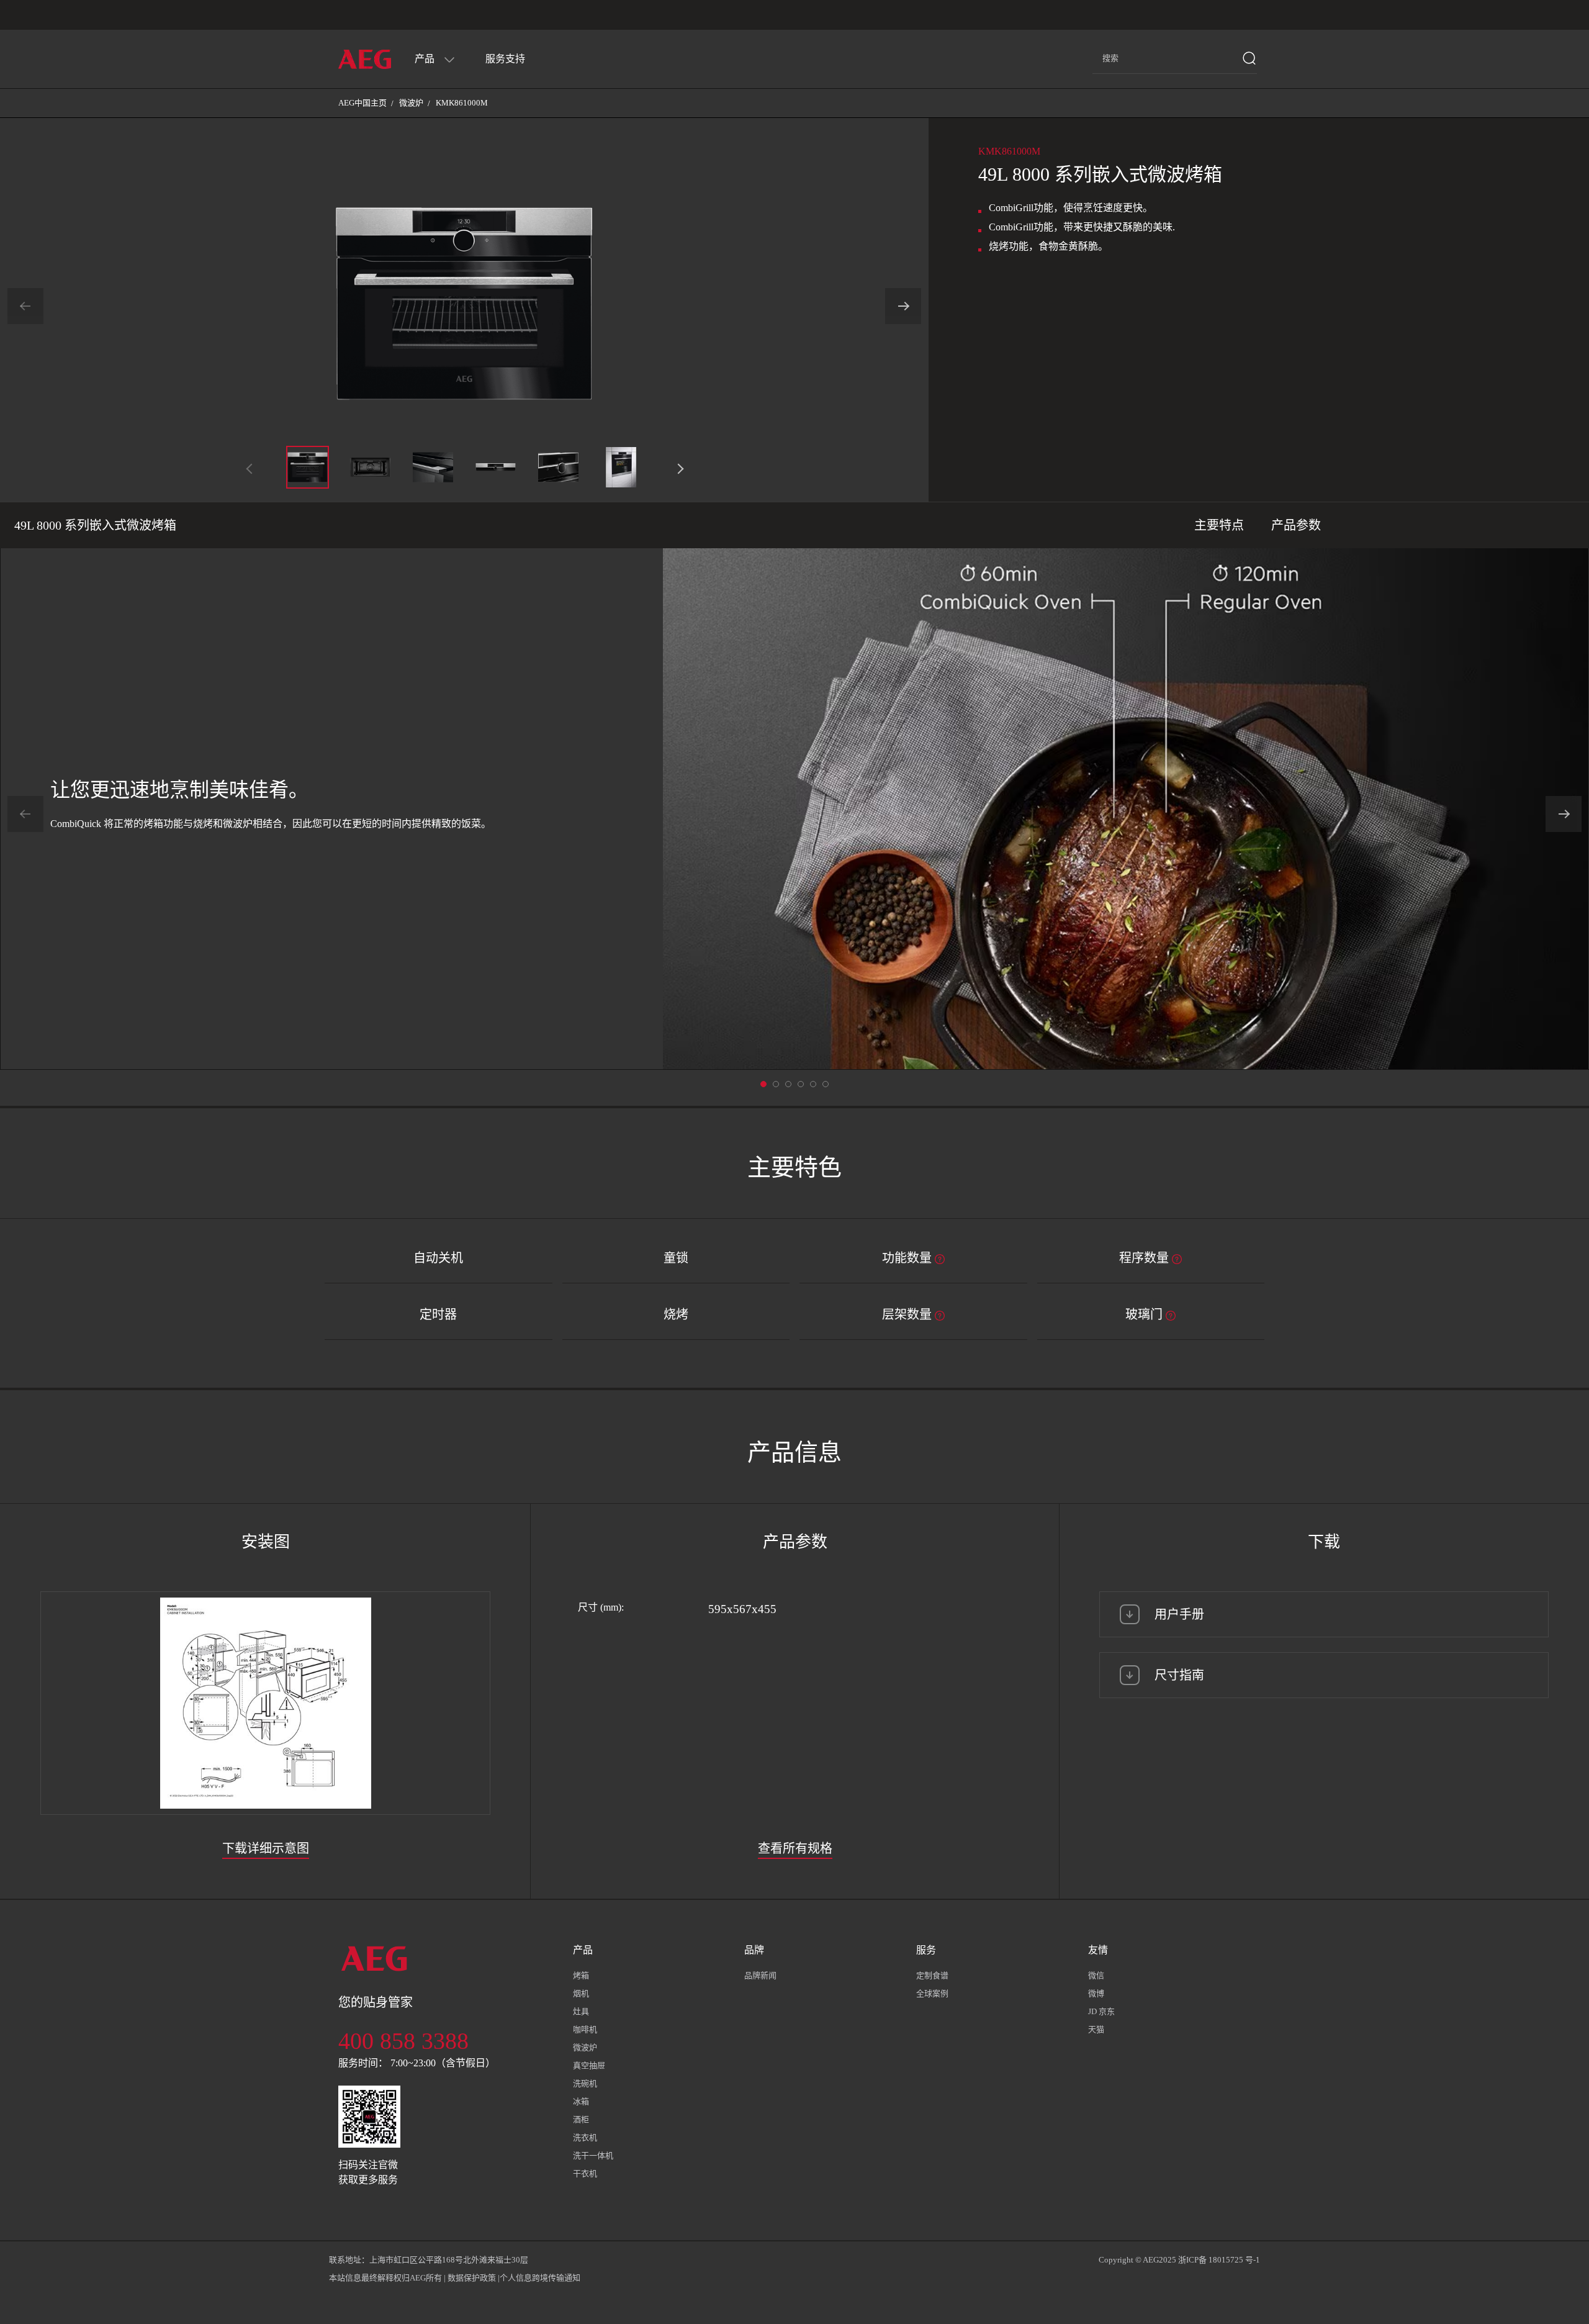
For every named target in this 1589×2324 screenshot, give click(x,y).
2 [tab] (788, 1084)
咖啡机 (585, 2029)
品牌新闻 (760, 1975)
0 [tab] (763, 1084)
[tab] (909, 2061)
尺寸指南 (1179, 1675)
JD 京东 (1101, 2011)
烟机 (581, 1993)
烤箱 (581, 1975)
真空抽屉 (589, 2065)
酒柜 (581, 2119)
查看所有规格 (795, 1848)
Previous (25, 306)
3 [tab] (801, 1084)
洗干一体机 (593, 2155)
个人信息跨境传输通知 (540, 2278)
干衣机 (585, 2173)
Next (903, 306)
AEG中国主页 (362, 103)
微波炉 (411, 103)
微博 (1096, 1993)
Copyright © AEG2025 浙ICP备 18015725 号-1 (1179, 2260)
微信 (1096, 1975)
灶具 (581, 2011)
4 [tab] (813, 1084)
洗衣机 (585, 2137)
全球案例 (932, 1993)
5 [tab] (826, 1084)
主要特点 (1219, 525)
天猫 (1096, 2029)
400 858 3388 (403, 2041)
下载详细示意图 (266, 1848)
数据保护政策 (472, 2278)
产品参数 (1296, 525)
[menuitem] (435, 59)
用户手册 (1179, 1614)
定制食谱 (932, 1975)
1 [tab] (776, 1084)
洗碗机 (585, 2083)
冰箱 (581, 2101)
